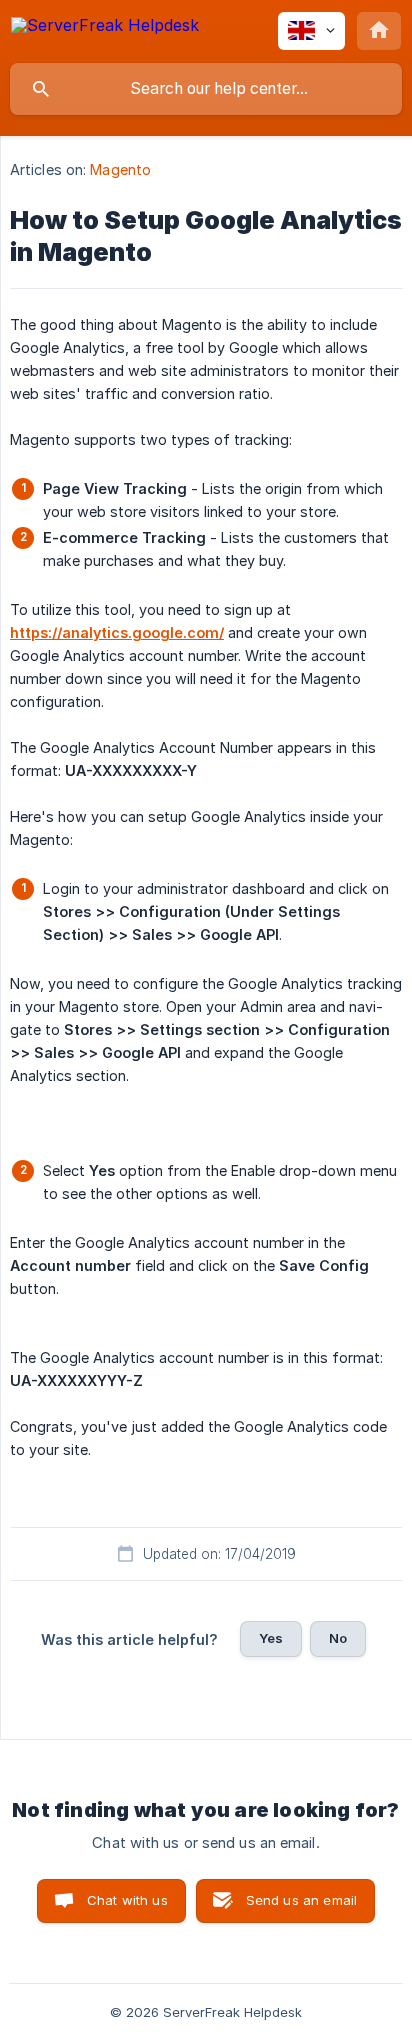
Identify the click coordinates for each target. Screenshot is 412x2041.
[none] (105, 28)
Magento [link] (120, 169)
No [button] (338, 1638)
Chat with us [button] (127, 1900)
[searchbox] (206, 89)
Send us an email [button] (301, 1900)
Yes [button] (271, 1638)
